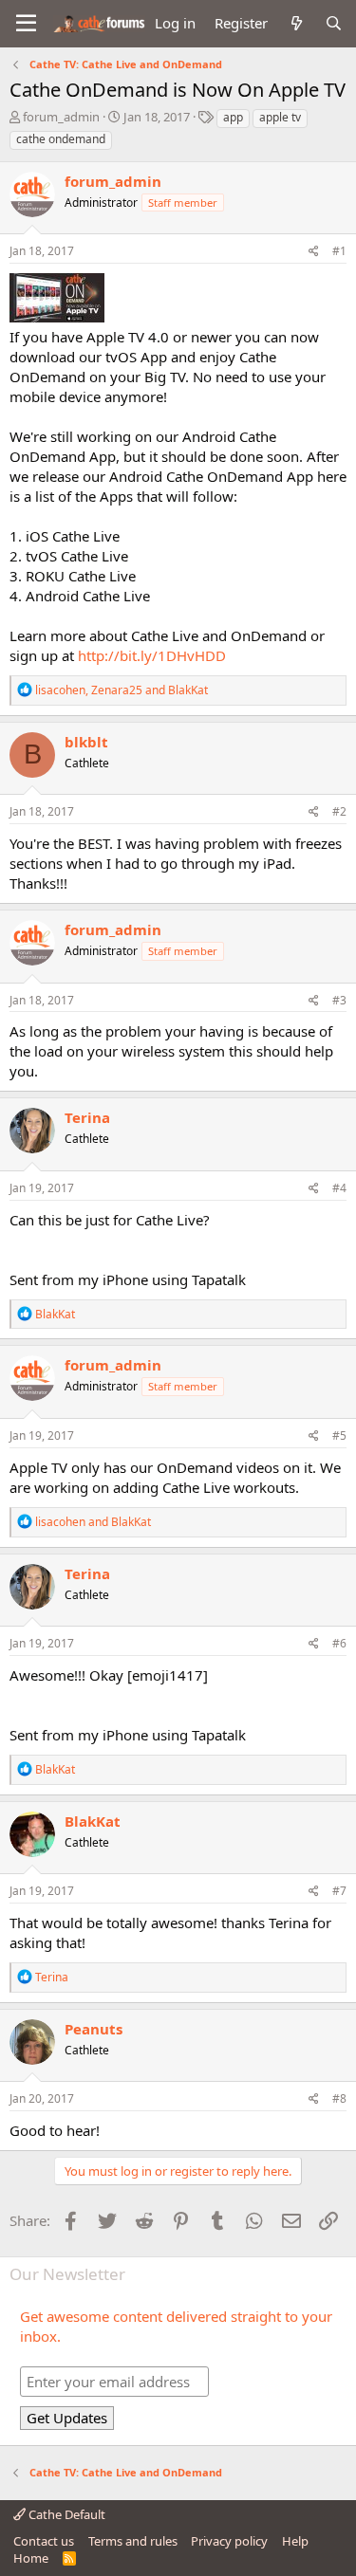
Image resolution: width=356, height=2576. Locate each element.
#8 (339, 2098)
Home (31, 2558)
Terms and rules (133, 2541)
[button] (26, 24)
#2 (339, 811)
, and (122, 690)
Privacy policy (229, 2541)
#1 (339, 251)
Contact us (44, 2541)
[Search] (334, 23)
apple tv (280, 117)
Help (295, 2541)
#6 (339, 1643)
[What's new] (296, 23)
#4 (339, 1188)
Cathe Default (66, 2514)
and (93, 1522)
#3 (339, 1000)
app (233, 117)
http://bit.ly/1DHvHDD (152, 655)
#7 (339, 1891)
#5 (339, 1435)
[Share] (314, 252)
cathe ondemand (61, 139)
